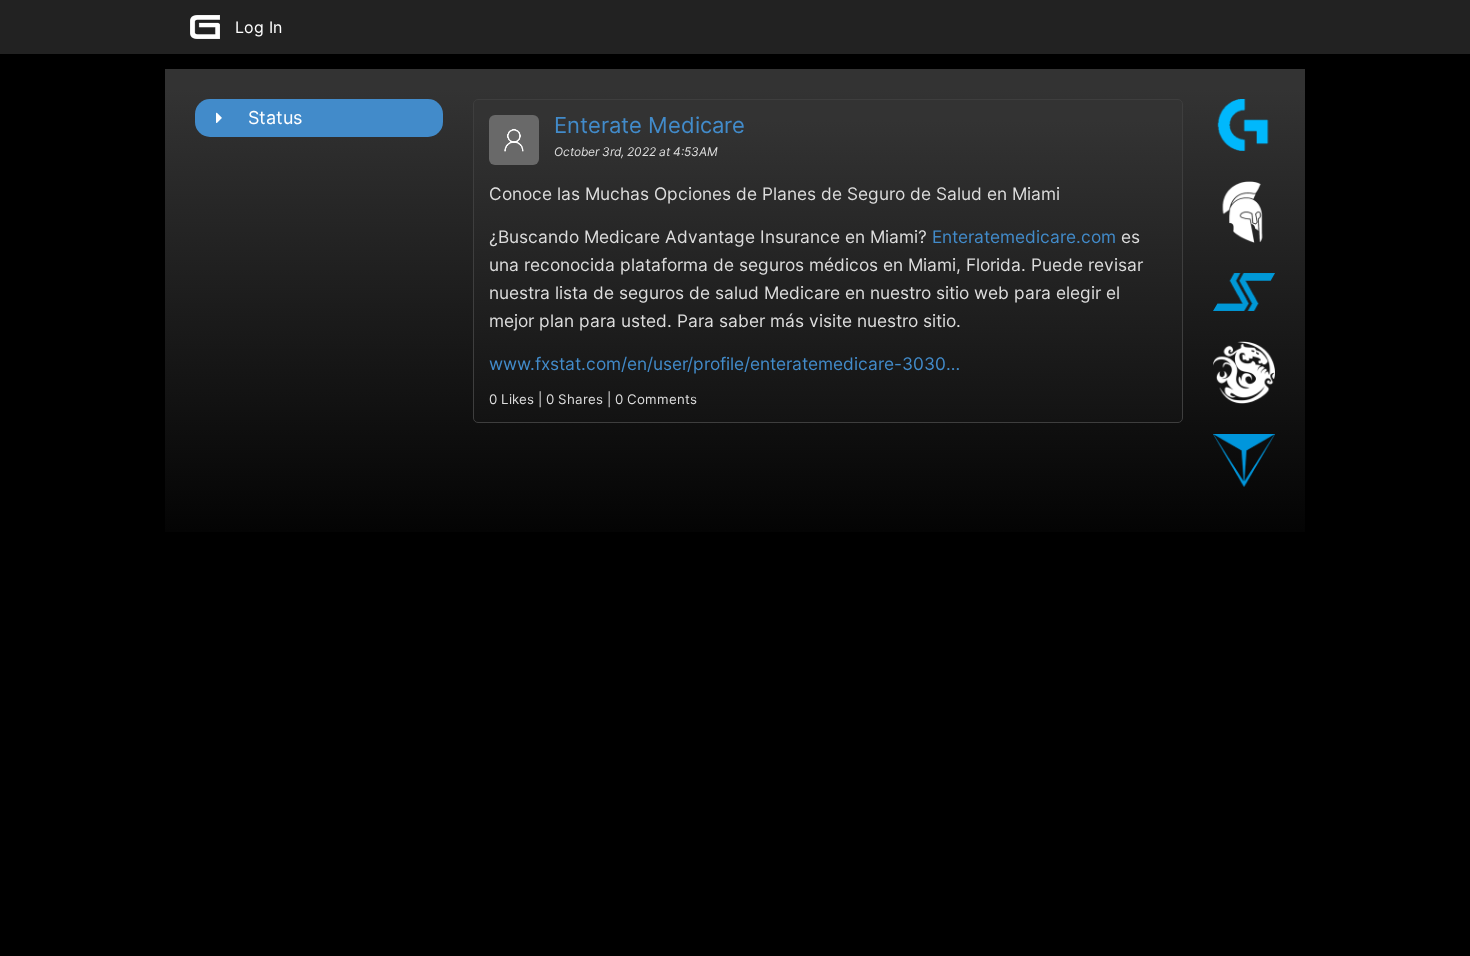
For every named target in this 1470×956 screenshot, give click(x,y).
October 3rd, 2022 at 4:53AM (636, 151)
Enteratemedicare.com (1024, 236)
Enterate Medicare (649, 125)
